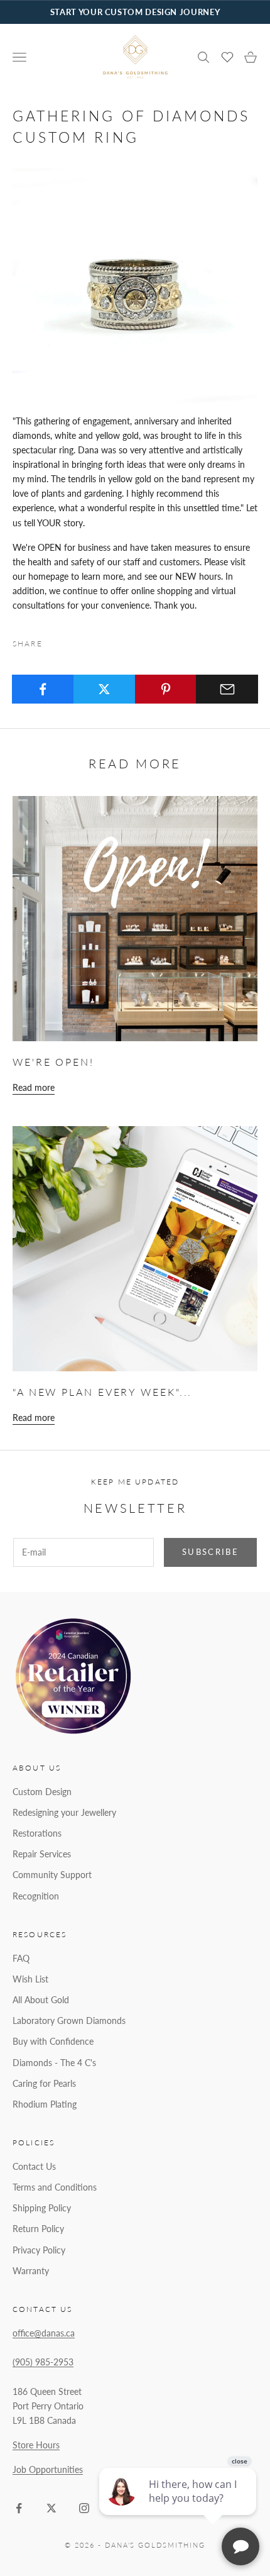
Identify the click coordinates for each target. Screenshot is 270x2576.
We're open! (53, 1062)
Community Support (52, 1875)
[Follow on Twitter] (51, 2508)
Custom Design (42, 1792)
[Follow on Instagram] (84, 2508)
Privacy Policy (39, 2250)
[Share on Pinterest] (166, 689)
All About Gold (41, 2000)
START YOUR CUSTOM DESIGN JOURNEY (135, 12)
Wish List (30, 1979)
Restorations (37, 1833)
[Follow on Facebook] (19, 2508)
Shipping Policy (42, 2208)
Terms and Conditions (55, 2187)
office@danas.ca (44, 2333)
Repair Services (42, 1854)
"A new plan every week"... (102, 1392)
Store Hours (36, 2445)
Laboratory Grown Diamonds (69, 2020)
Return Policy (38, 2229)
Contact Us (34, 2166)
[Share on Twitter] (105, 689)
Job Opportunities (48, 2469)
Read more (34, 1087)
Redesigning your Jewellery (64, 1812)
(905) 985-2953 (43, 2362)
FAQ (21, 1958)
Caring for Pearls (44, 2083)
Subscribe (210, 1552)
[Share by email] (227, 689)
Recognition (36, 1896)
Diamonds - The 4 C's (54, 2063)
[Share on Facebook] (43, 689)
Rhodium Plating (45, 2104)
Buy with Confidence (53, 2041)
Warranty (31, 2271)
